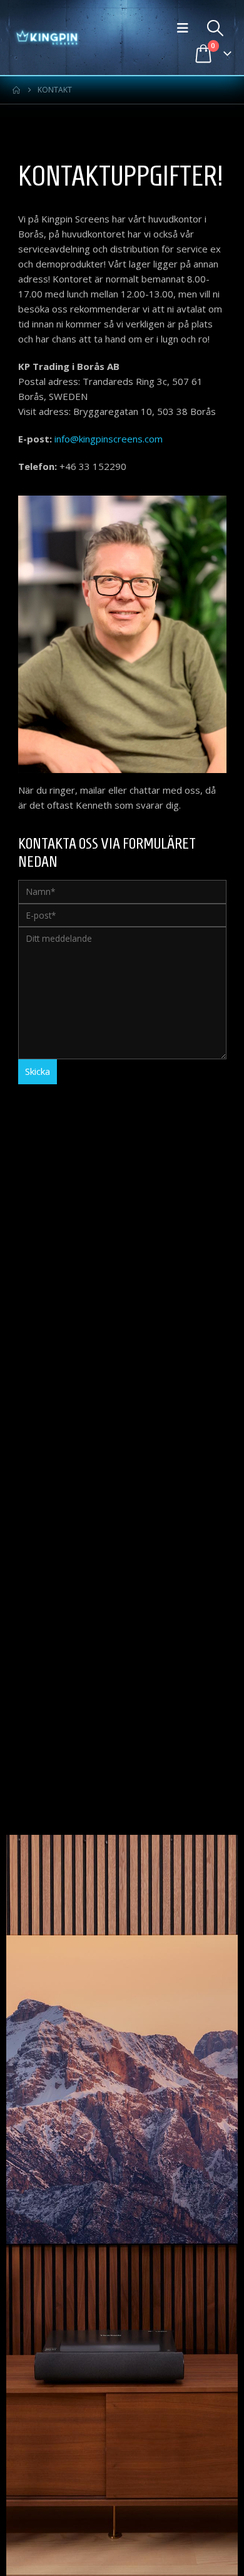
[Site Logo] (47, 37)
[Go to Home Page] (16, 90)
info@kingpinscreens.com (109, 439)
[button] (186, 28)
